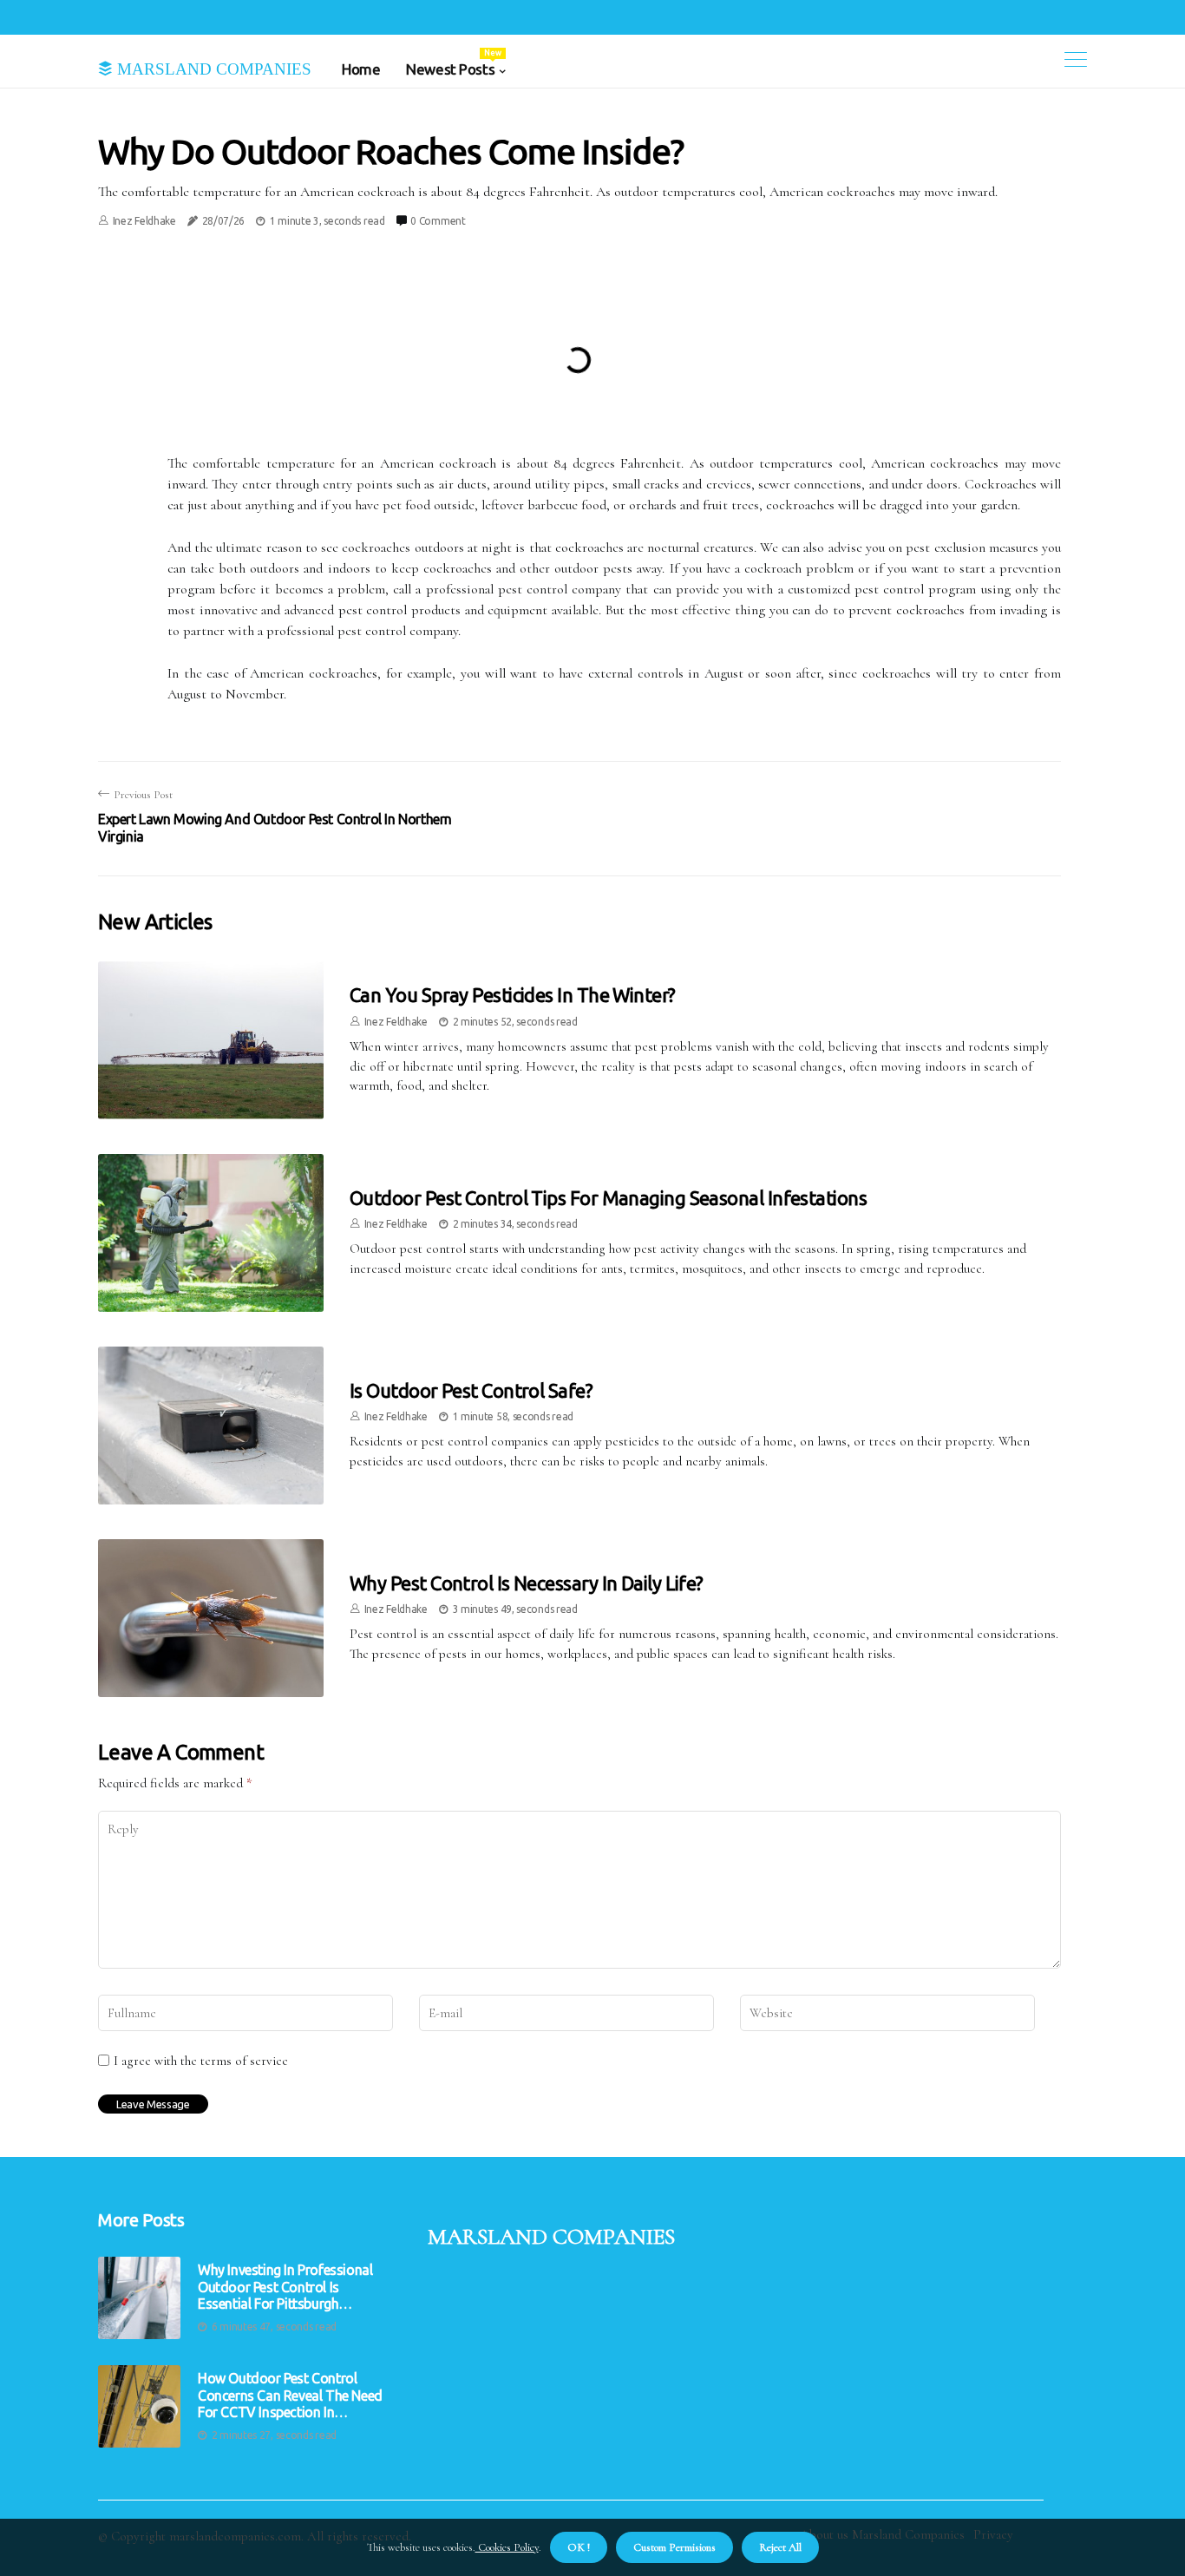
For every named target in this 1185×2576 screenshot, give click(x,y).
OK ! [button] (579, 2547)
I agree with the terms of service (201, 2061)
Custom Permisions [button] (674, 2547)
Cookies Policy (507, 2547)
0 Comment (438, 221)
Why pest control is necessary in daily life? (527, 1583)
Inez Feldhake (144, 221)
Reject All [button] (780, 2547)
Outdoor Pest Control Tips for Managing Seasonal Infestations (608, 1198)
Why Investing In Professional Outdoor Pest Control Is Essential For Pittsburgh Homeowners (285, 2287)
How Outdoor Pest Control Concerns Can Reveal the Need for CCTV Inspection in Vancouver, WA (290, 2396)
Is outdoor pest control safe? (471, 1390)
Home (361, 69)
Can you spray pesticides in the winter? (513, 995)
